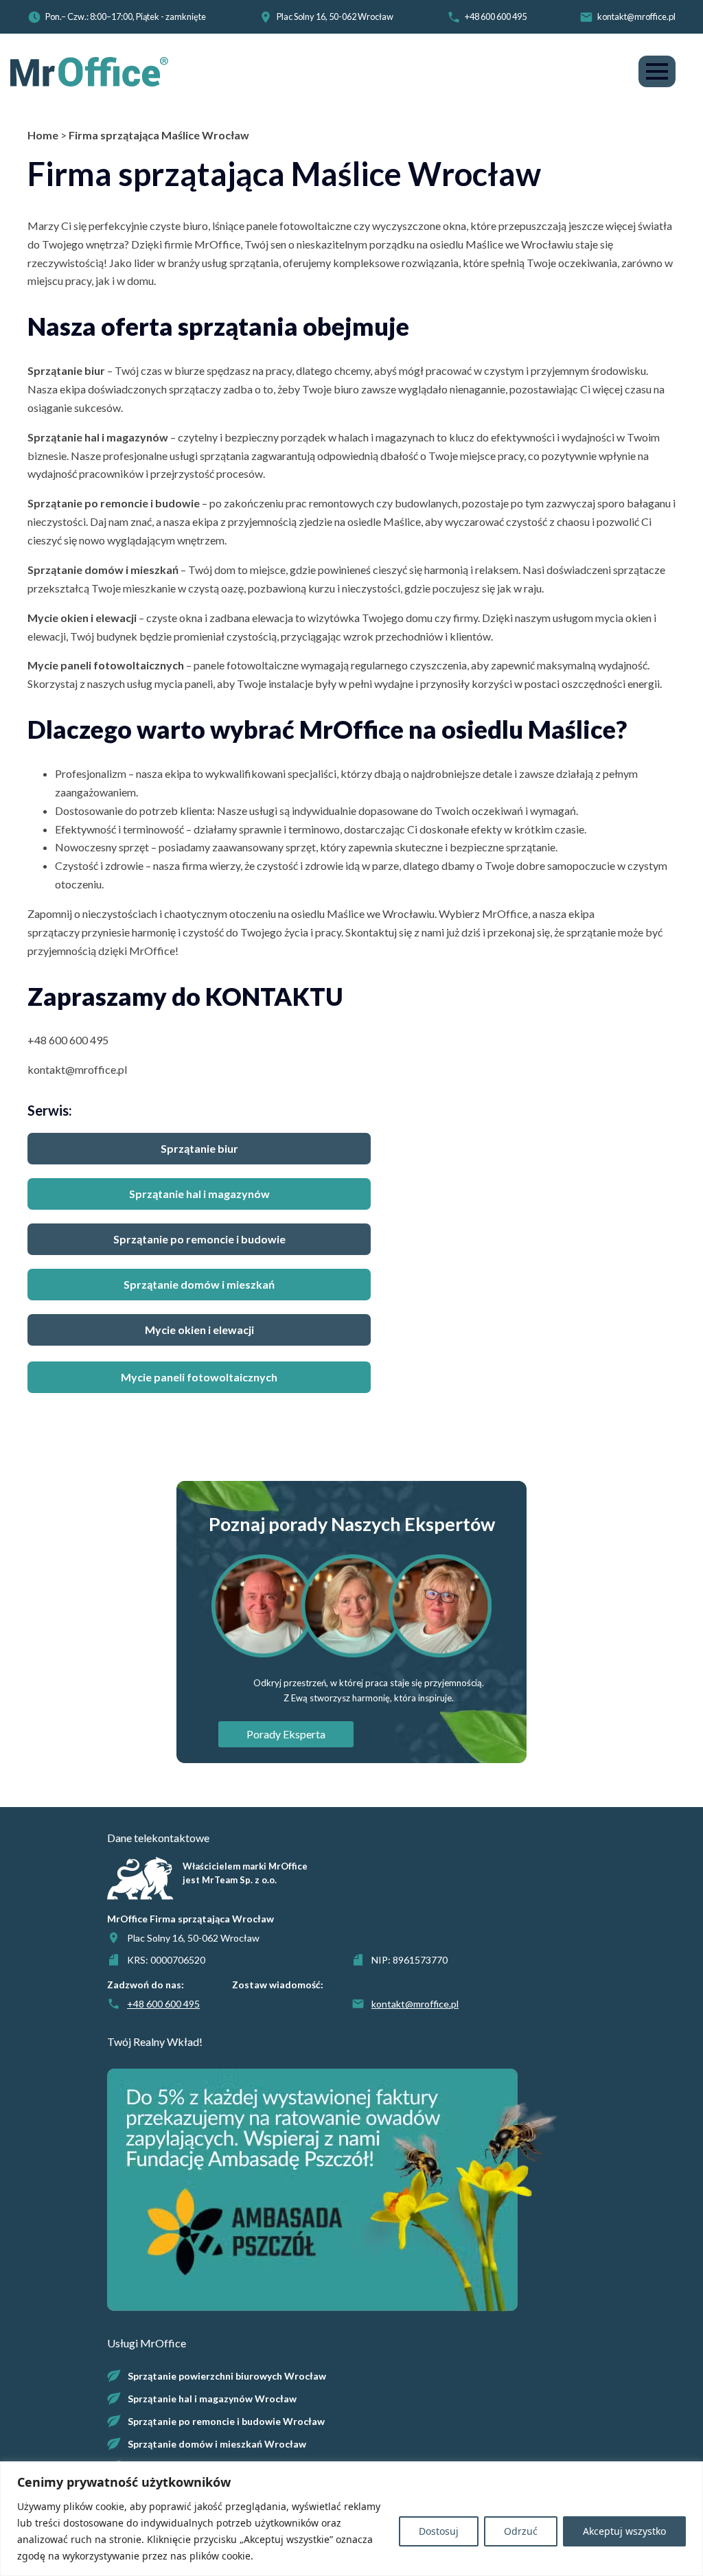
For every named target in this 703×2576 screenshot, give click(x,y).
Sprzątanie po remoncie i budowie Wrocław (226, 2421)
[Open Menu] (657, 71)
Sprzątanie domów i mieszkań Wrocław (217, 2444)
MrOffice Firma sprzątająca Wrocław (191, 1919)
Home (43, 135)
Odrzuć (521, 2531)
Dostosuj (439, 2531)
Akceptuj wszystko (624, 2531)
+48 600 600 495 (496, 16)
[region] (351, 2519)
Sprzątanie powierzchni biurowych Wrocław (227, 2376)
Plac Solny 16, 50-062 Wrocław (335, 16)
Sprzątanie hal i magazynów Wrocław (212, 2399)
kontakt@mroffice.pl (636, 16)
